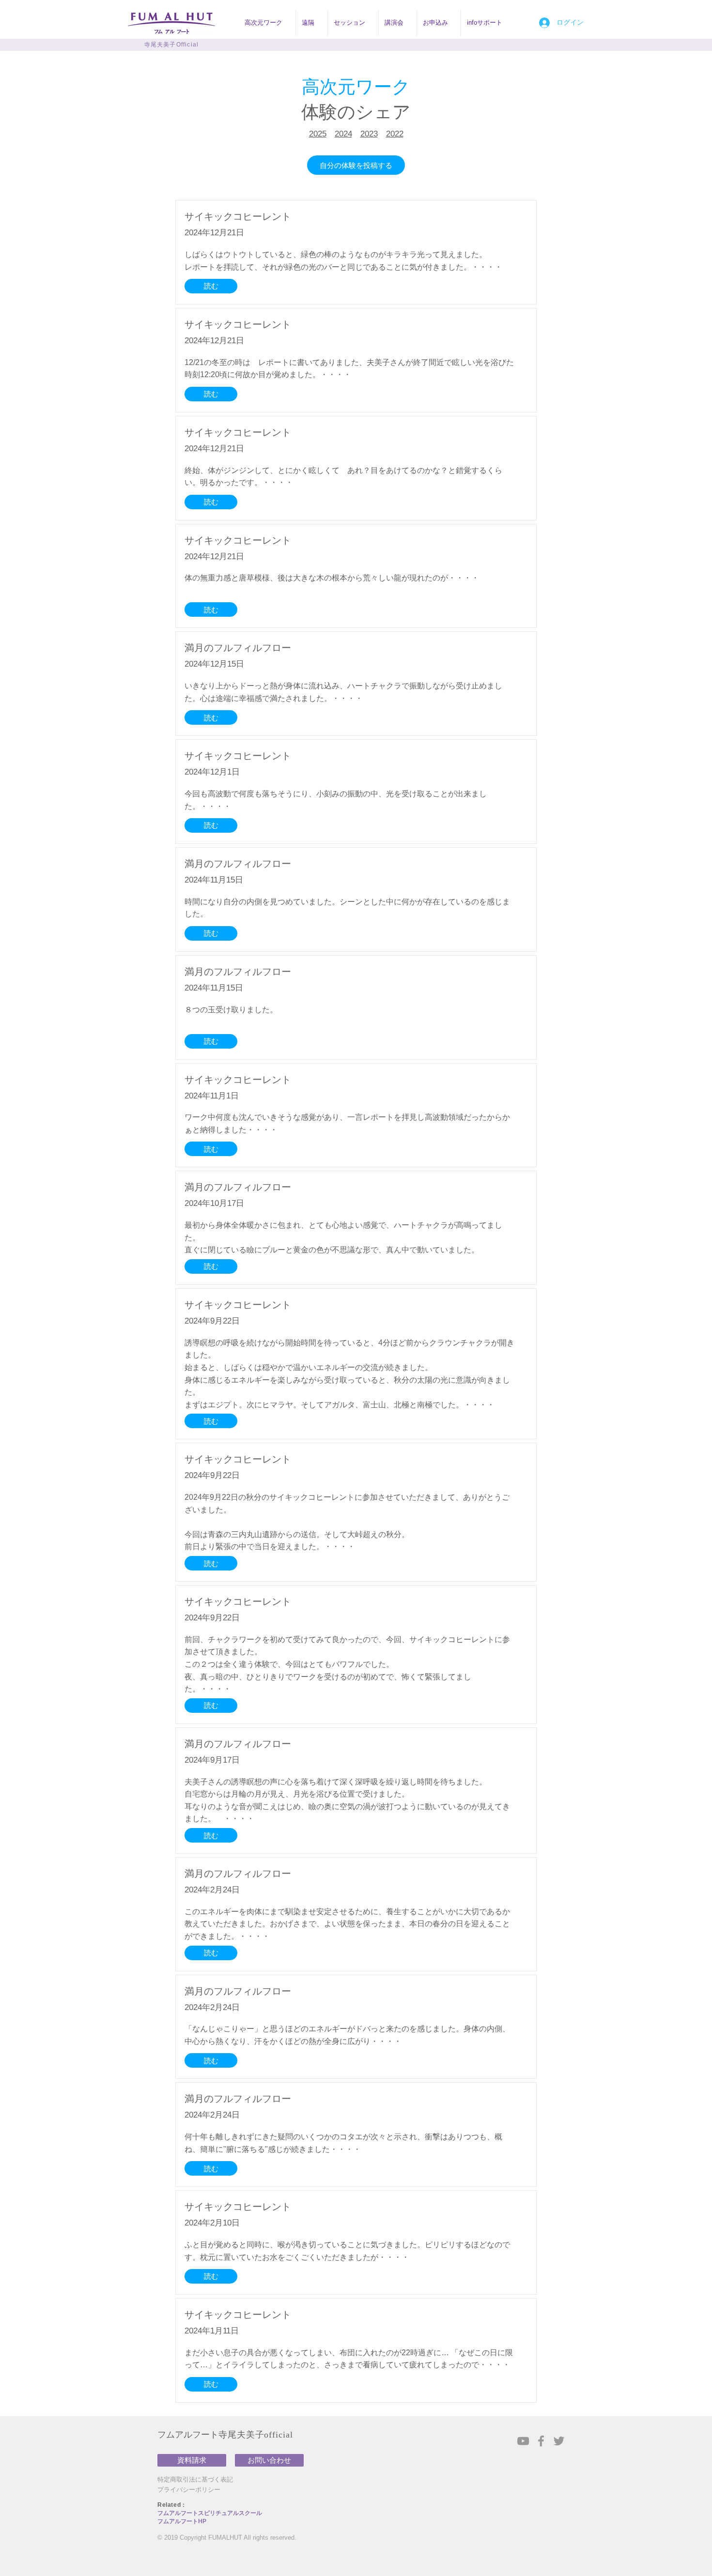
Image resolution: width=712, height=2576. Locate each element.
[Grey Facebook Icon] (541, 2441)
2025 (318, 134)
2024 (343, 134)
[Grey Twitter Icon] (559, 2441)
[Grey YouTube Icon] (523, 2441)
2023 (369, 134)
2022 (395, 134)
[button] (267, 23)
